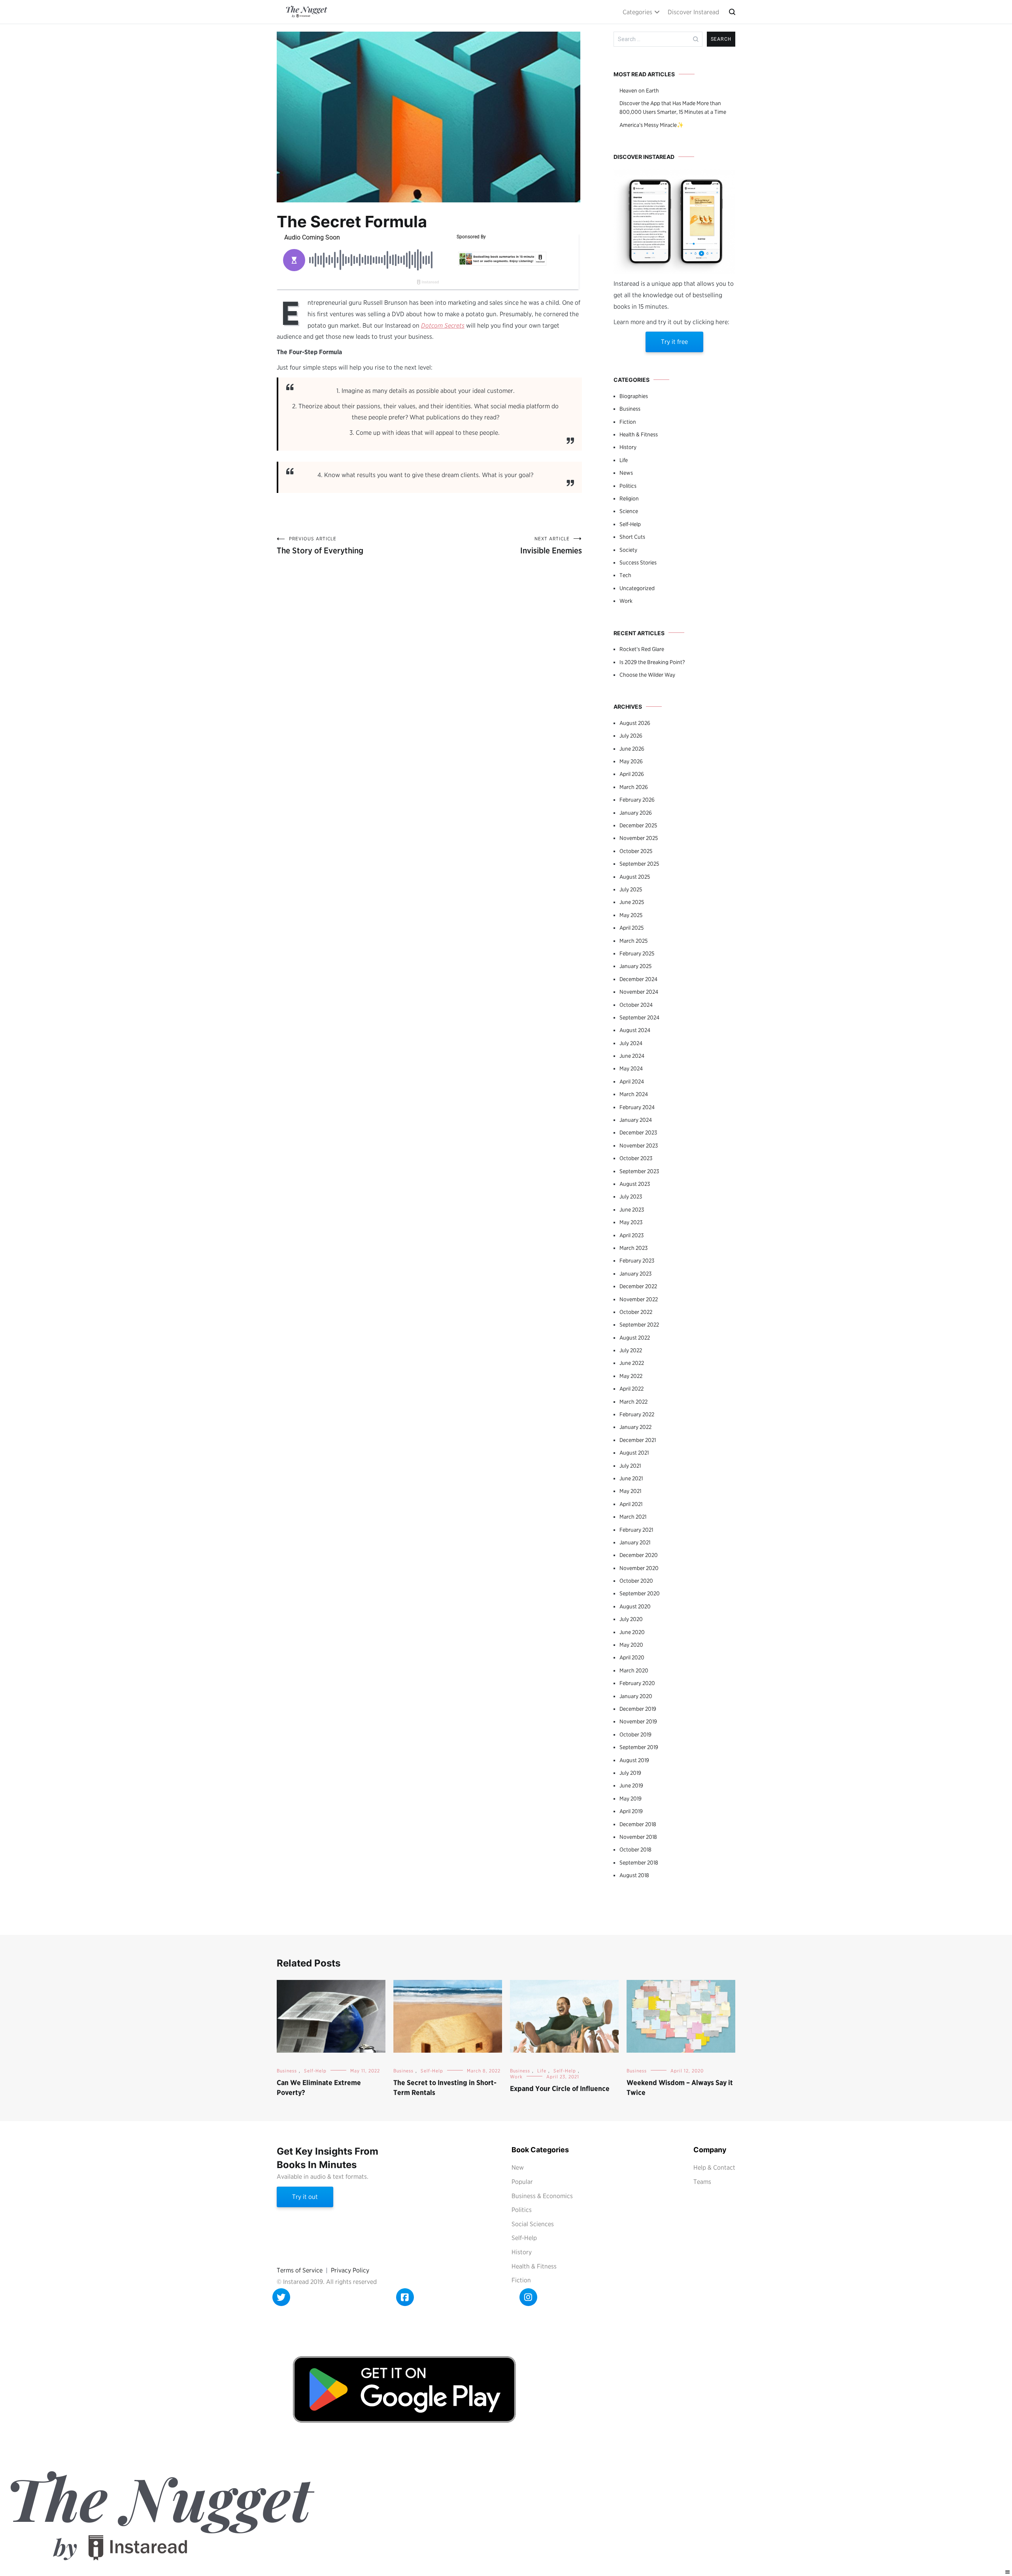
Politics (628, 486)
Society (628, 550)
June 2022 (632, 1363)
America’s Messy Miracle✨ (651, 125)
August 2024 (635, 1030)
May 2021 (630, 1491)
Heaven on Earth (639, 91)
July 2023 (631, 1196)
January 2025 (635, 966)
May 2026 (631, 761)
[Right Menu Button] (1008, 2572)
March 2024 (634, 1094)
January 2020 (636, 1696)
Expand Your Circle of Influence (560, 2088)
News (626, 473)
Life (624, 460)
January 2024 (636, 1120)
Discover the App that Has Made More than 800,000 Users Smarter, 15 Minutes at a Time (673, 108)
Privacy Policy (350, 2270)
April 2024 (632, 1081)
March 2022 (633, 1402)
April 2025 (632, 928)
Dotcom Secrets (443, 326)
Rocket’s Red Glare (642, 649)
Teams (702, 2182)
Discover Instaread (693, 12)
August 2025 (635, 877)
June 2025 (632, 902)
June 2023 (632, 1210)
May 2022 (631, 1376)
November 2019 (638, 1721)
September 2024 (639, 1017)
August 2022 (635, 1338)
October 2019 (635, 1734)
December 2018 (638, 1824)
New (518, 2167)
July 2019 (630, 1773)
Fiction (628, 422)
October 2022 (636, 1312)
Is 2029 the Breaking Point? (652, 662)
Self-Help (630, 524)
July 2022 (631, 1350)
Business (630, 409)
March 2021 (633, 1517)
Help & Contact (714, 2167)
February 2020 (637, 1683)
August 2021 (634, 1453)
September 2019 (639, 1747)
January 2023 (635, 1274)
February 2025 (637, 953)
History (628, 447)
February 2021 (636, 1530)
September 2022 (639, 1325)
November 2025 (639, 838)
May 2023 (631, 1222)
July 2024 (631, 1043)
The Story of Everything (320, 545)
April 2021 (631, 1504)
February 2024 (637, 1107)
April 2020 (632, 1657)
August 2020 (635, 1606)
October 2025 (636, 851)
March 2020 (634, 1670)
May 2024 (631, 1068)
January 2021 (635, 1542)
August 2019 (634, 1760)
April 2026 (632, 774)
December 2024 (638, 979)
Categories (637, 12)
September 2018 (639, 1863)
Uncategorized (637, 588)
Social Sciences (533, 2224)
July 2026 (631, 736)
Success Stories (638, 562)
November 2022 (639, 1299)
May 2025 (631, 915)
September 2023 (639, 1171)
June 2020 (632, 1632)
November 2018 (638, 1837)
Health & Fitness (639, 434)
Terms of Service (300, 2270)
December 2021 (638, 1440)
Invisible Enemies (551, 545)
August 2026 (635, 723)
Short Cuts (632, 537)
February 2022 (637, 1414)
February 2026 (637, 800)
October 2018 (635, 1849)
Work (626, 601)
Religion (629, 498)
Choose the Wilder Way (647, 675)
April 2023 (632, 1235)
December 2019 (638, 1709)
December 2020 (639, 1555)
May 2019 (631, 1798)
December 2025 (638, 825)
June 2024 (632, 1056)
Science (629, 511)
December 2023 (638, 1132)
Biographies (634, 396)
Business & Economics (542, 2196)
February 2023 (637, 1261)
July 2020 (631, 1619)
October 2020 (636, 1581)
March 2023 (633, 1248)
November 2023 (639, 1146)
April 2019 (631, 1811)
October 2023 (636, 1158)
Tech (625, 575)
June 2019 (631, 1785)
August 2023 (635, 1184)
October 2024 (636, 1005)
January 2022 (635, 1427)
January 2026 (636, 813)
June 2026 (632, 749)
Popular (522, 2182)
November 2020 (639, 1568)
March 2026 (634, 787)
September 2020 (640, 1593)
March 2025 (633, 941)
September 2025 (639, 864)
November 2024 (639, 992)
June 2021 (631, 1478)
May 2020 (631, 1645)
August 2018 (634, 1875)
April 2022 (632, 1389)
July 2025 (631, 889)
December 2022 (638, 1286)
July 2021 (630, 1466)
